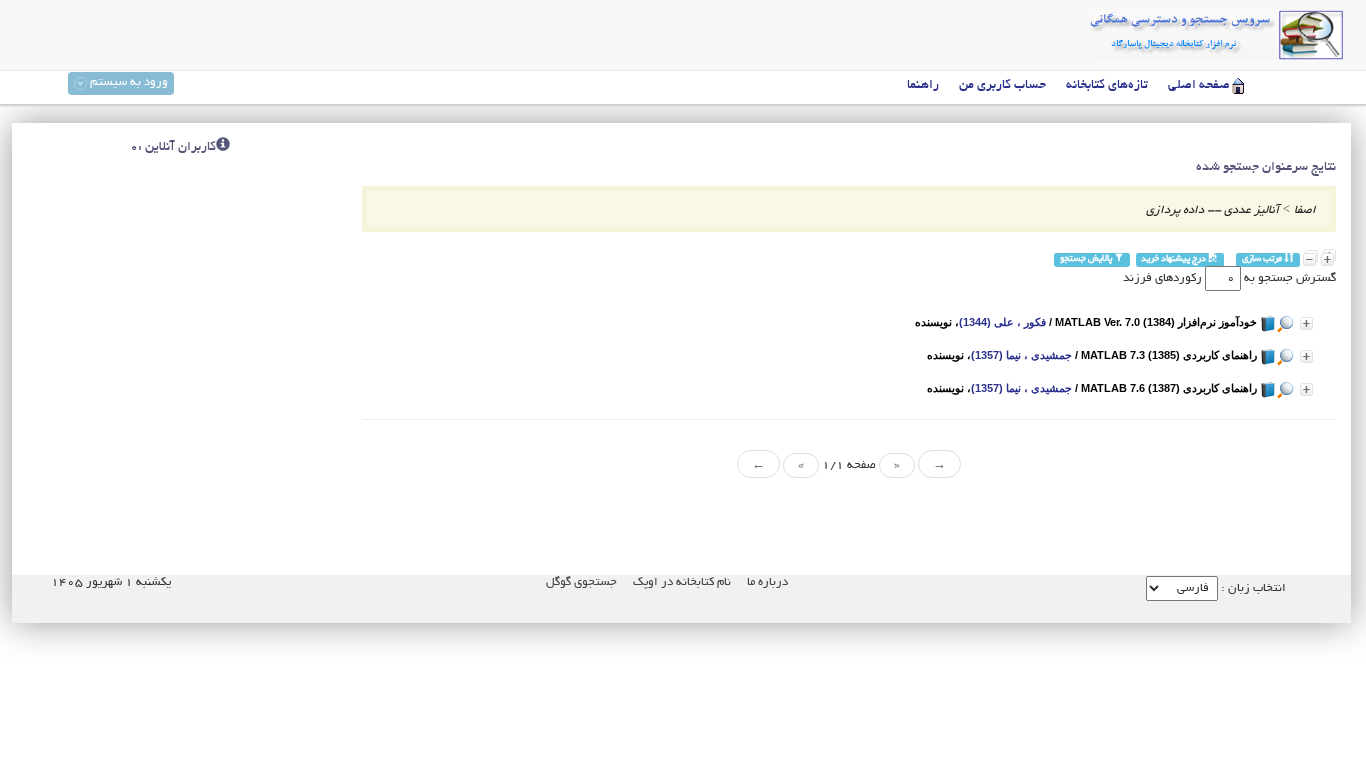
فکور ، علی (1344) (1002, 322)
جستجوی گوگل (581, 582)
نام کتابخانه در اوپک (682, 582)
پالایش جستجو (1087, 259)
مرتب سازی (1263, 259)
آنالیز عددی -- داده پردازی (1212, 210)
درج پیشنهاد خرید (1174, 259)
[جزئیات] (1306, 323)
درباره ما (767, 582)
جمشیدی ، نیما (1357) (1021, 355)
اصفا (1305, 210)
